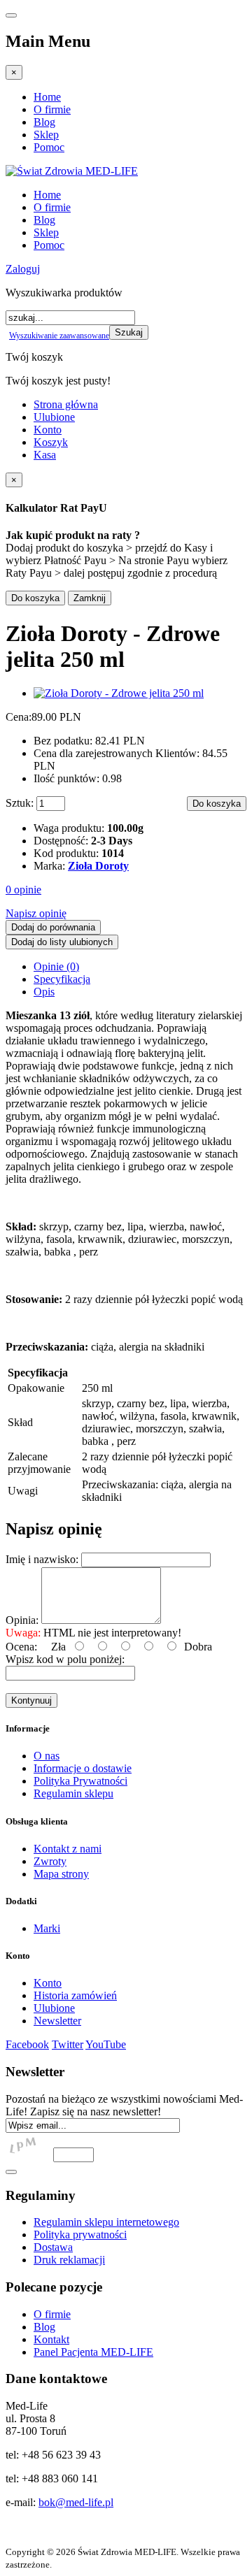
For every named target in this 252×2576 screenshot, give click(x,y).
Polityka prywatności (80, 2235)
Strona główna (66, 404)
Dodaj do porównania (53, 927)
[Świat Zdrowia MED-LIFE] (72, 171)
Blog (44, 122)
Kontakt (51, 2339)
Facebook (27, 2044)
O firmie (52, 109)
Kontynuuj (31, 1700)
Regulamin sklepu (73, 1793)
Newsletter (57, 2021)
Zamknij (90, 598)
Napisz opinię (36, 913)
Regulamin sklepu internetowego (106, 2222)
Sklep (46, 135)
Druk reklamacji (69, 2260)
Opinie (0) (56, 966)
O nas (47, 1756)
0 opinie (23, 890)
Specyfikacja (62, 979)
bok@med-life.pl (76, 2502)
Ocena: (21, 1647)
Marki (47, 1928)
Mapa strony (61, 1874)
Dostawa (53, 2247)
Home (47, 97)
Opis (44, 992)
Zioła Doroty (98, 866)
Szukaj (129, 332)
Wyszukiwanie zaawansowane (59, 336)
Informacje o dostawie (83, 1768)
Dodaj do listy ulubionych (62, 942)
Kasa (45, 455)
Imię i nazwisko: (42, 1559)
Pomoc (49, 147)
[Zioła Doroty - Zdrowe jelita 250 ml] (119, 693)
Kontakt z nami (68, 1849)
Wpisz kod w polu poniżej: (65, 1659)
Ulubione (54, 417)
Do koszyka (35, 598)
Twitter (68, 2044)
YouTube (106, 2044)
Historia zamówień (75, 1995)
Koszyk (51, 442)
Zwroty (50, 1861)
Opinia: (22, 1620)
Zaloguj (23, 269)
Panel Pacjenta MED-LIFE (93, 2352)
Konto (48, 430)
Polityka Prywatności (80, 1781)
